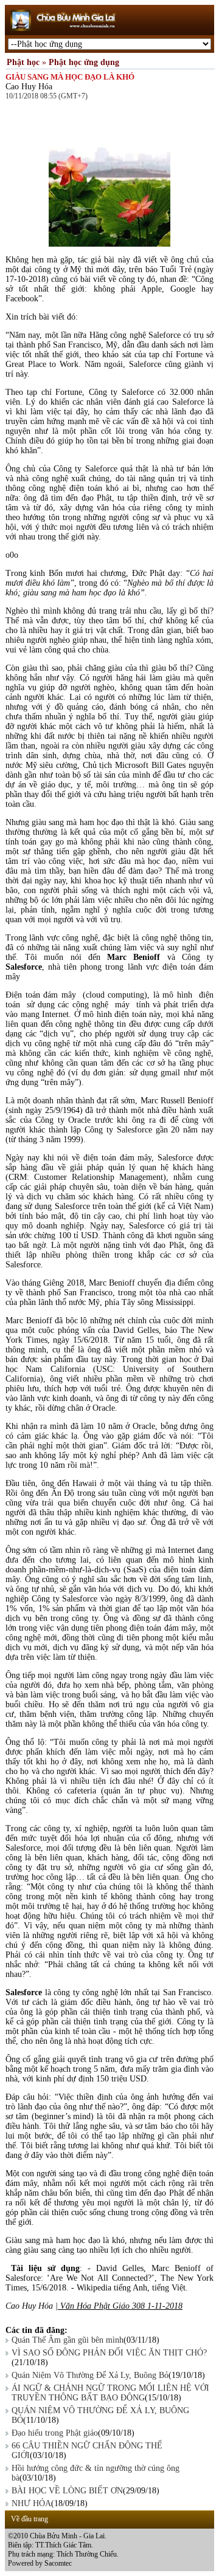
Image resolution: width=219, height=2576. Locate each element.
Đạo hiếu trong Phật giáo (55, 2433)
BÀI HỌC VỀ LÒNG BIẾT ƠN (67, 2491)
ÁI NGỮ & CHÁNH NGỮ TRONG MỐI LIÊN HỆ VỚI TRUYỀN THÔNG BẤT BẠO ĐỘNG (110, 2393)
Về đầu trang (30, 2519)
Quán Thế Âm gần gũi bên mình (68, 2340)
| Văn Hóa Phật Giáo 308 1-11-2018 (119, 2306)
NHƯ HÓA (31, 2503)
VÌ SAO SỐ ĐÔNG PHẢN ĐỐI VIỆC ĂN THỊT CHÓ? (109, 2353)
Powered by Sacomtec (40, 2563)
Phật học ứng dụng (84, 62)
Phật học (23, 62)
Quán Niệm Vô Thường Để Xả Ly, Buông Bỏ (90, 2375)
